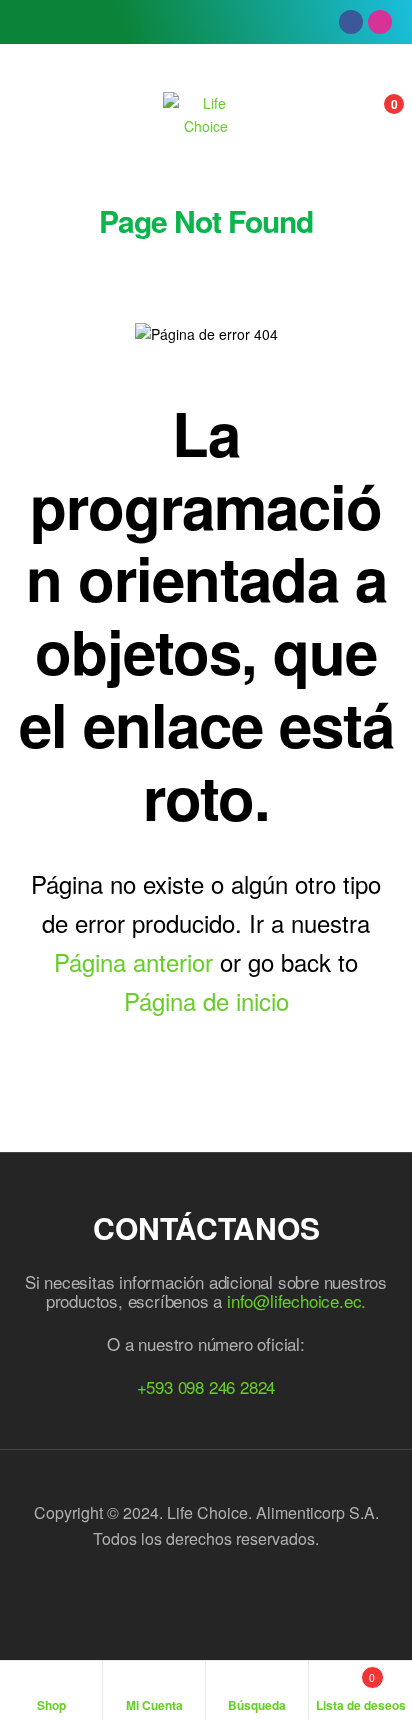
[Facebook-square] (183, 1592)
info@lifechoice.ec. (296, 1300)
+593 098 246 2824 (206, 1386)
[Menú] (40, 115)
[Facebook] (351, 22)
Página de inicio (206, 1000)
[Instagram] (380, 22)
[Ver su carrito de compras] (372, 115)
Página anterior (133, 961)
